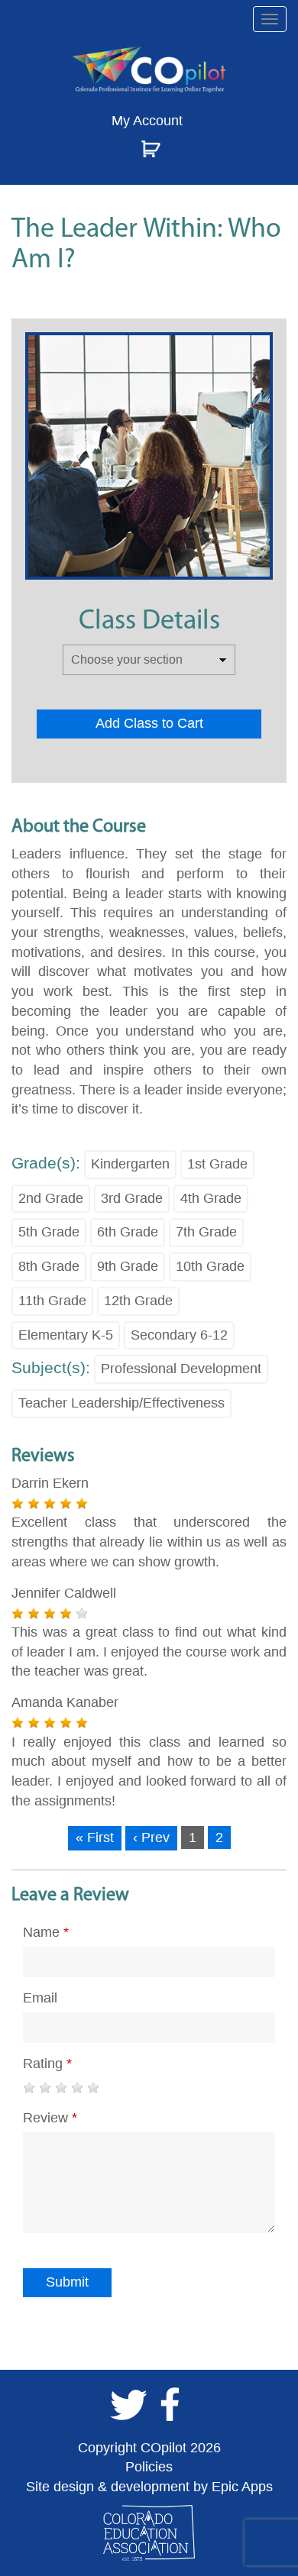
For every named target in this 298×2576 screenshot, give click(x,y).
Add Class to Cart (149, 723)
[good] (77, 2088)
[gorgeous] (93, 2088)
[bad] (29, 2088)
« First (95, 1837)
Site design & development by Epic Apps (149, 2487)
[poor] (45, 2088)
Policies (149, 2467)
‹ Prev (151, 1837)
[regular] (61, 2088)
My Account (147, 121)
